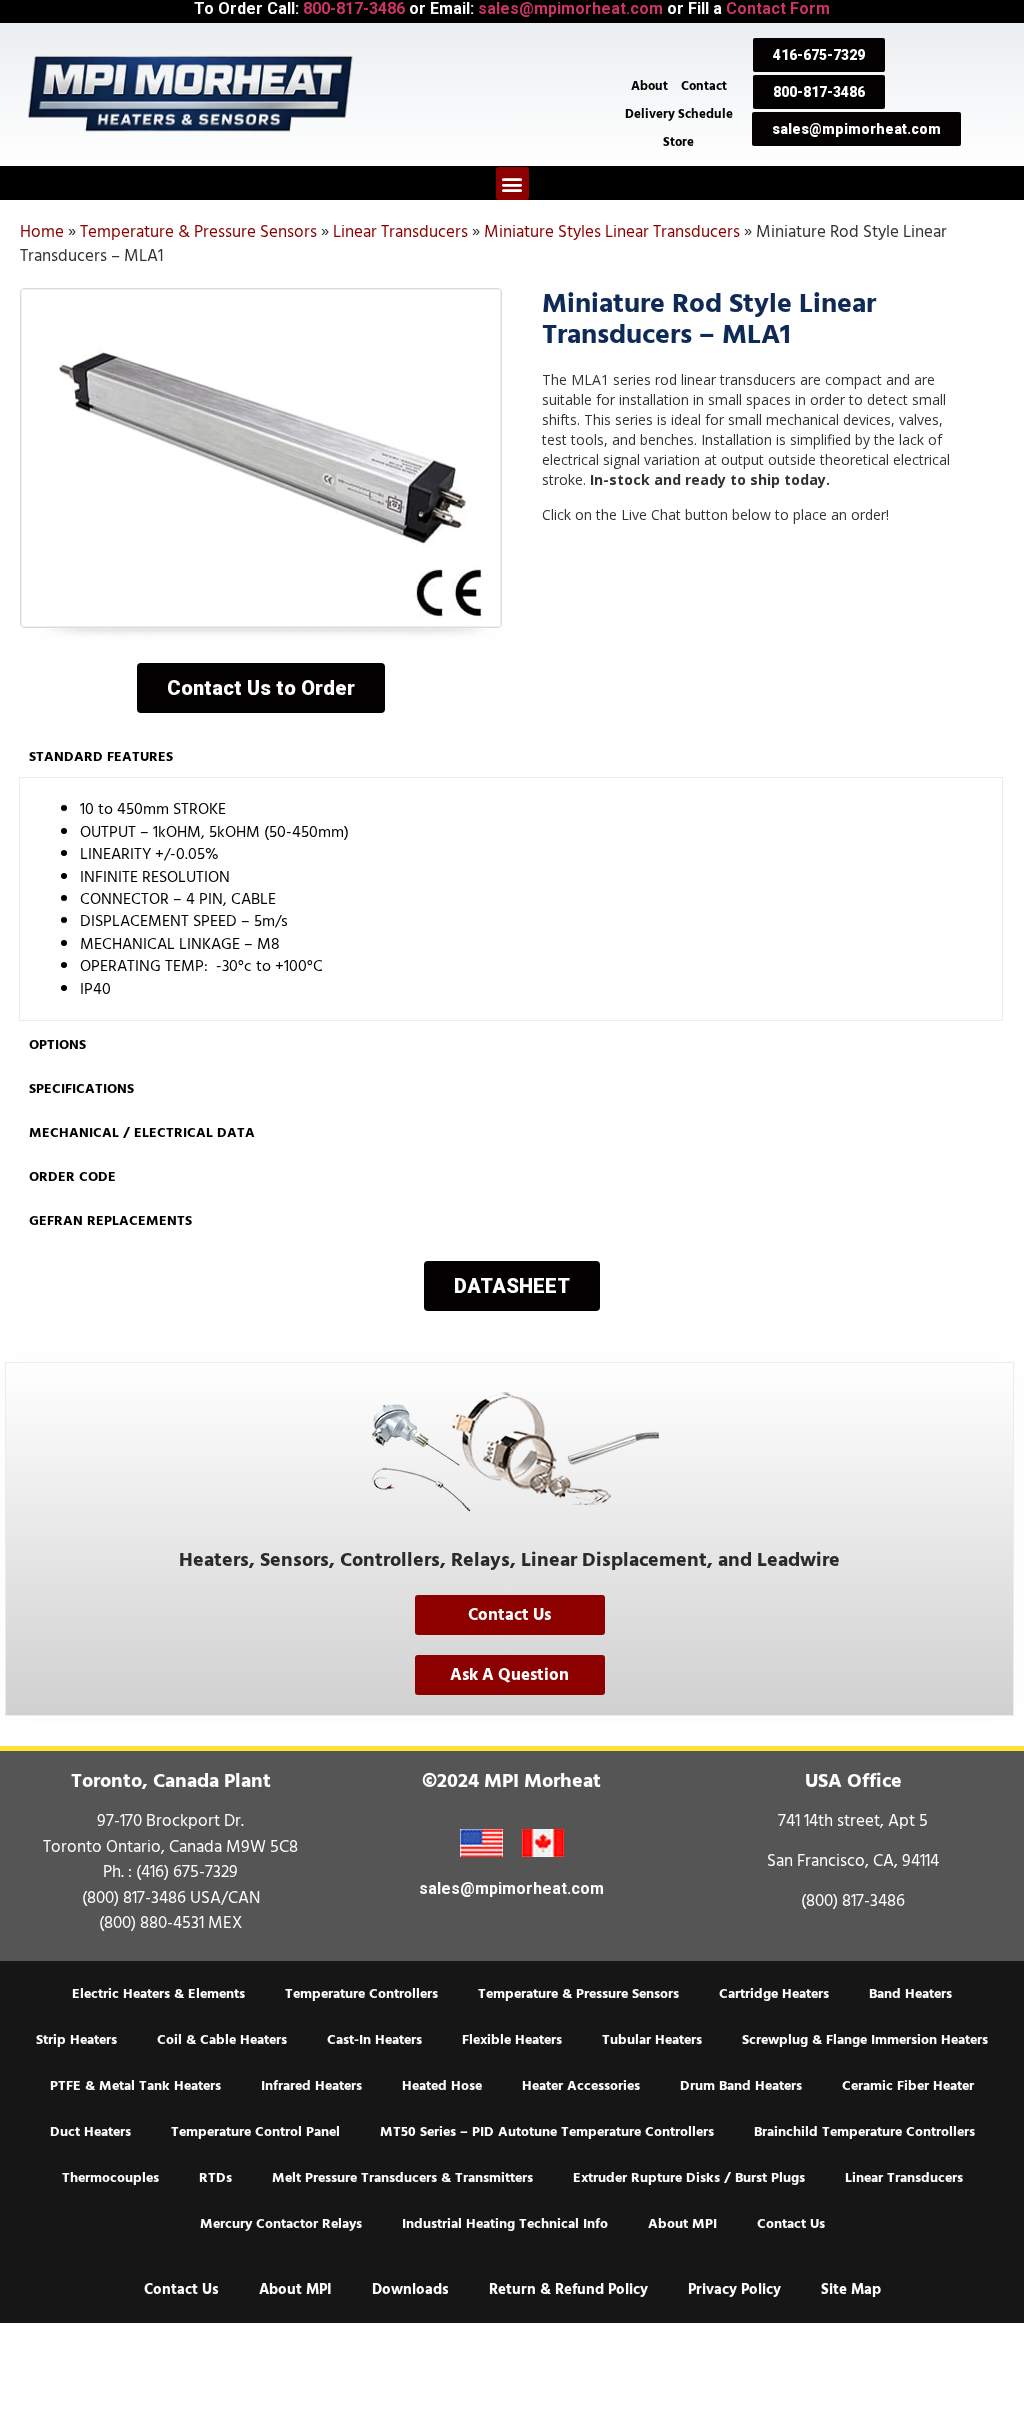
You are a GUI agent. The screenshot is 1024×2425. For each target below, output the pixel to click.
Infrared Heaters (311, 2086)
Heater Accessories (581, 2086)
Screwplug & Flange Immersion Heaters (865, 2040)
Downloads (410, 2289)
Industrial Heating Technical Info (505, 2224)
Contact (704, 86)
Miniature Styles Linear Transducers (612, 232)
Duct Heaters (90, 2132)
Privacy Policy (734, 2289)
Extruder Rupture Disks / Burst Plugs (689, 2178)
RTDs (215, 2178)
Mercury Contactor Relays (281, 2224)
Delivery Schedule (679, 114)
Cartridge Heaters (774, 1994)
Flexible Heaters (512, 2040)
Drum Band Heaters (741, 2086)
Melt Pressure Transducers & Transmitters (402, 2178)
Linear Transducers (400, 232)
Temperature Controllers (361, 1994)
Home (42, 232)
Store (678, 142)
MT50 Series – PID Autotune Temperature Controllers (547, 2132)
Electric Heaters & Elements (158, 1994)
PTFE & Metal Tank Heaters (135, 2086)
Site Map (851, 2289)
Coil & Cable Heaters (222, 2040)
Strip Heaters (76, 2040)
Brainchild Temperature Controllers (864, 2132)
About (649, 86)
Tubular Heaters (652, 2040)
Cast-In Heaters (374, 2040)
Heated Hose (442, 2086)
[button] (512, 183)
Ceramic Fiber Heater (908, 2086)
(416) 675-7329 (187, 1872)
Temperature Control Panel (255, 2132)
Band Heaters (910, 1994)
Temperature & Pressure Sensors (198, 232)
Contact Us (791, 2224)
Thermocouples (110, 2178)
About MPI (682, 2224)
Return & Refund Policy (568, 2289)
